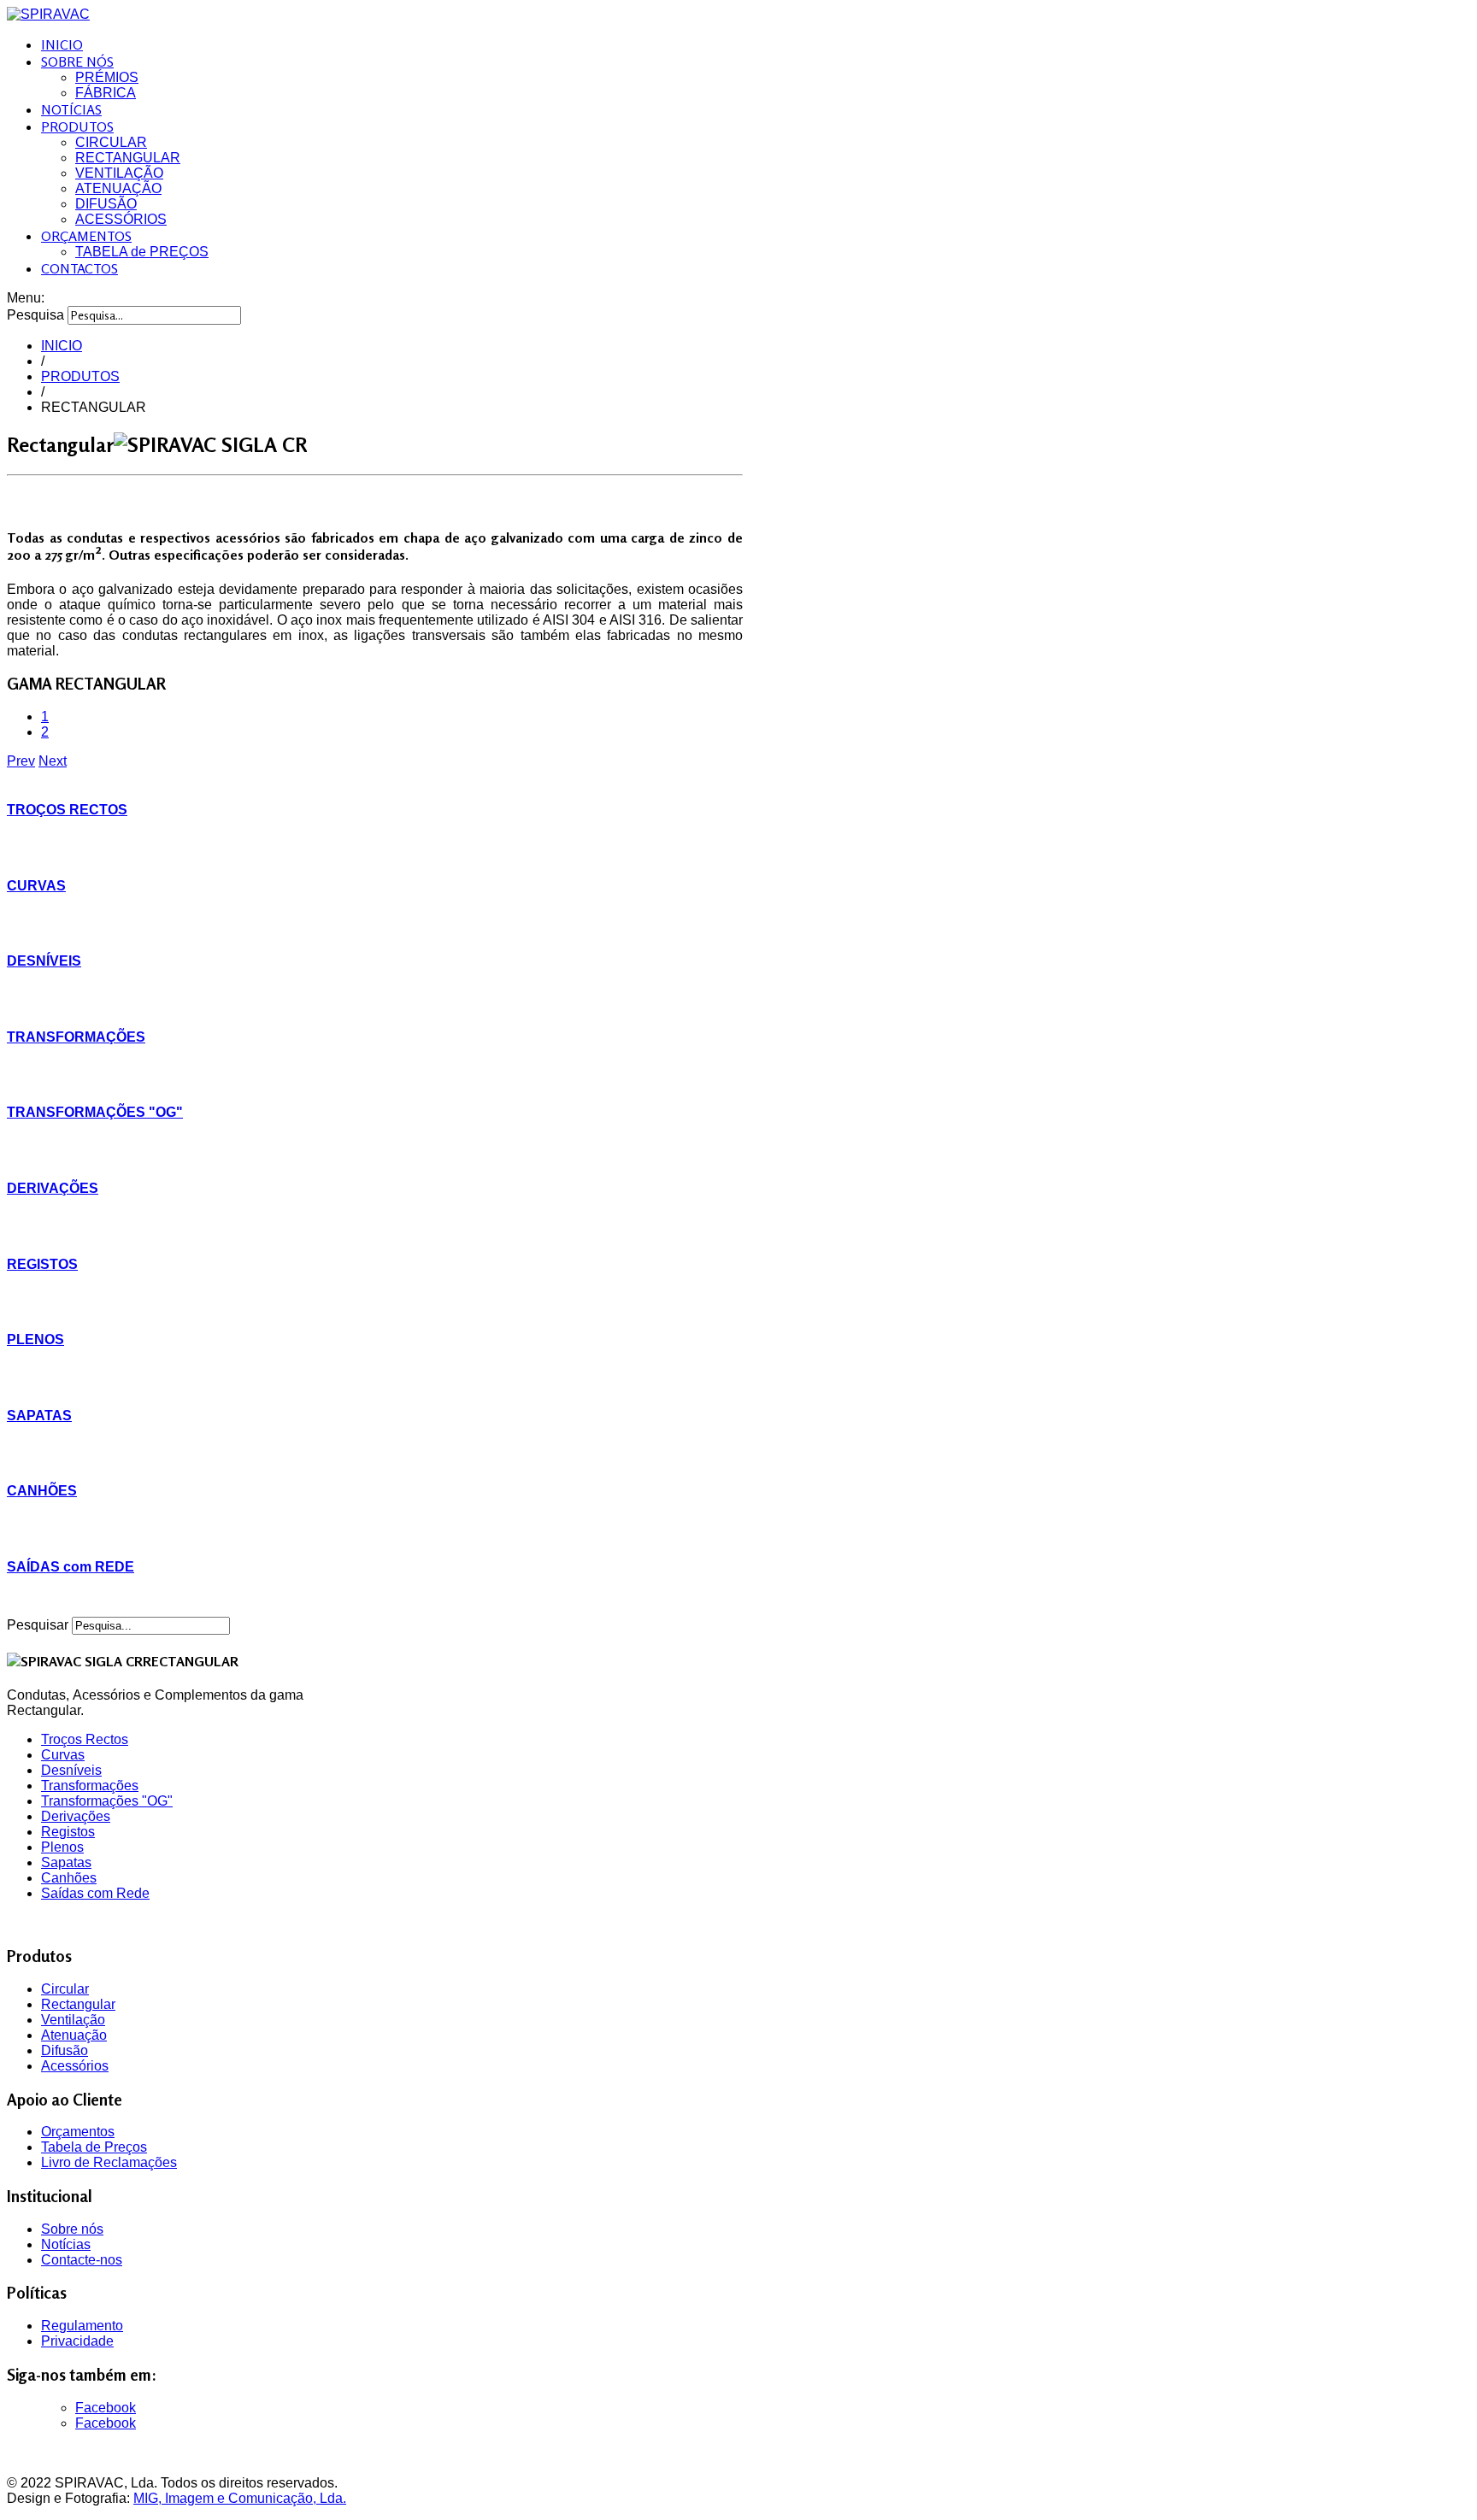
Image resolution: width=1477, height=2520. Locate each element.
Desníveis (71, 1770)
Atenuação (74, 2035)
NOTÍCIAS (71, 109)
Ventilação (73, 2020)
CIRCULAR (111, 142)
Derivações (76, 1816)
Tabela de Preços (94, 2147)
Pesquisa (35, 315)
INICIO (62, 44)
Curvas (63, 1755)
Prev (21, 761)
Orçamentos (78, 2132)
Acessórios (75, 2066)
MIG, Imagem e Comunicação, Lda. (240, 2498)
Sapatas (66, 1862)
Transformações (90, 1786)
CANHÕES (42, 1491)
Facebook (106, 2408)
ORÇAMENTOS (86, 236)
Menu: (26, 298)
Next (53, 761)
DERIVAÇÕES (53, 1188)
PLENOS (35, 1339)
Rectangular (78, 2004)
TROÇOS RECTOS (67, 810)
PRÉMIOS (107, 77)
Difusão (65, 2050)
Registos (68, 1832)
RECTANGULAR (128, 158)
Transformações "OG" (107, 1801)
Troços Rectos (85, 1739)
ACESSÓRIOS (121, 219)
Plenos (62, 1847)
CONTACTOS (79, 268)
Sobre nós (72, 2229)
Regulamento (82, 2326)
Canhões (69, 1878)
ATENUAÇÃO (118, 188)
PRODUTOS (77, 126)
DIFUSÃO (106, 204)
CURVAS (36, 886)
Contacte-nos (82, 2260)
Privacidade (77, 2341)
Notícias (66, 2244)
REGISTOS (42, 1264)
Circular (65, 1989)
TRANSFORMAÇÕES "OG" (95, 1112)
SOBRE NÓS (77, 62)
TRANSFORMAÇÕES (76, 1037)
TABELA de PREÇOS (142, 252)
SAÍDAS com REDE (71, 1567)
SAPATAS (39, 1416)
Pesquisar (38, 1625)
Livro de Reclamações (109, 2162)
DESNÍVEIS (44, 961)
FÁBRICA (106, 93)
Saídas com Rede (95, 1893)
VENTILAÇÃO (119, 173)
